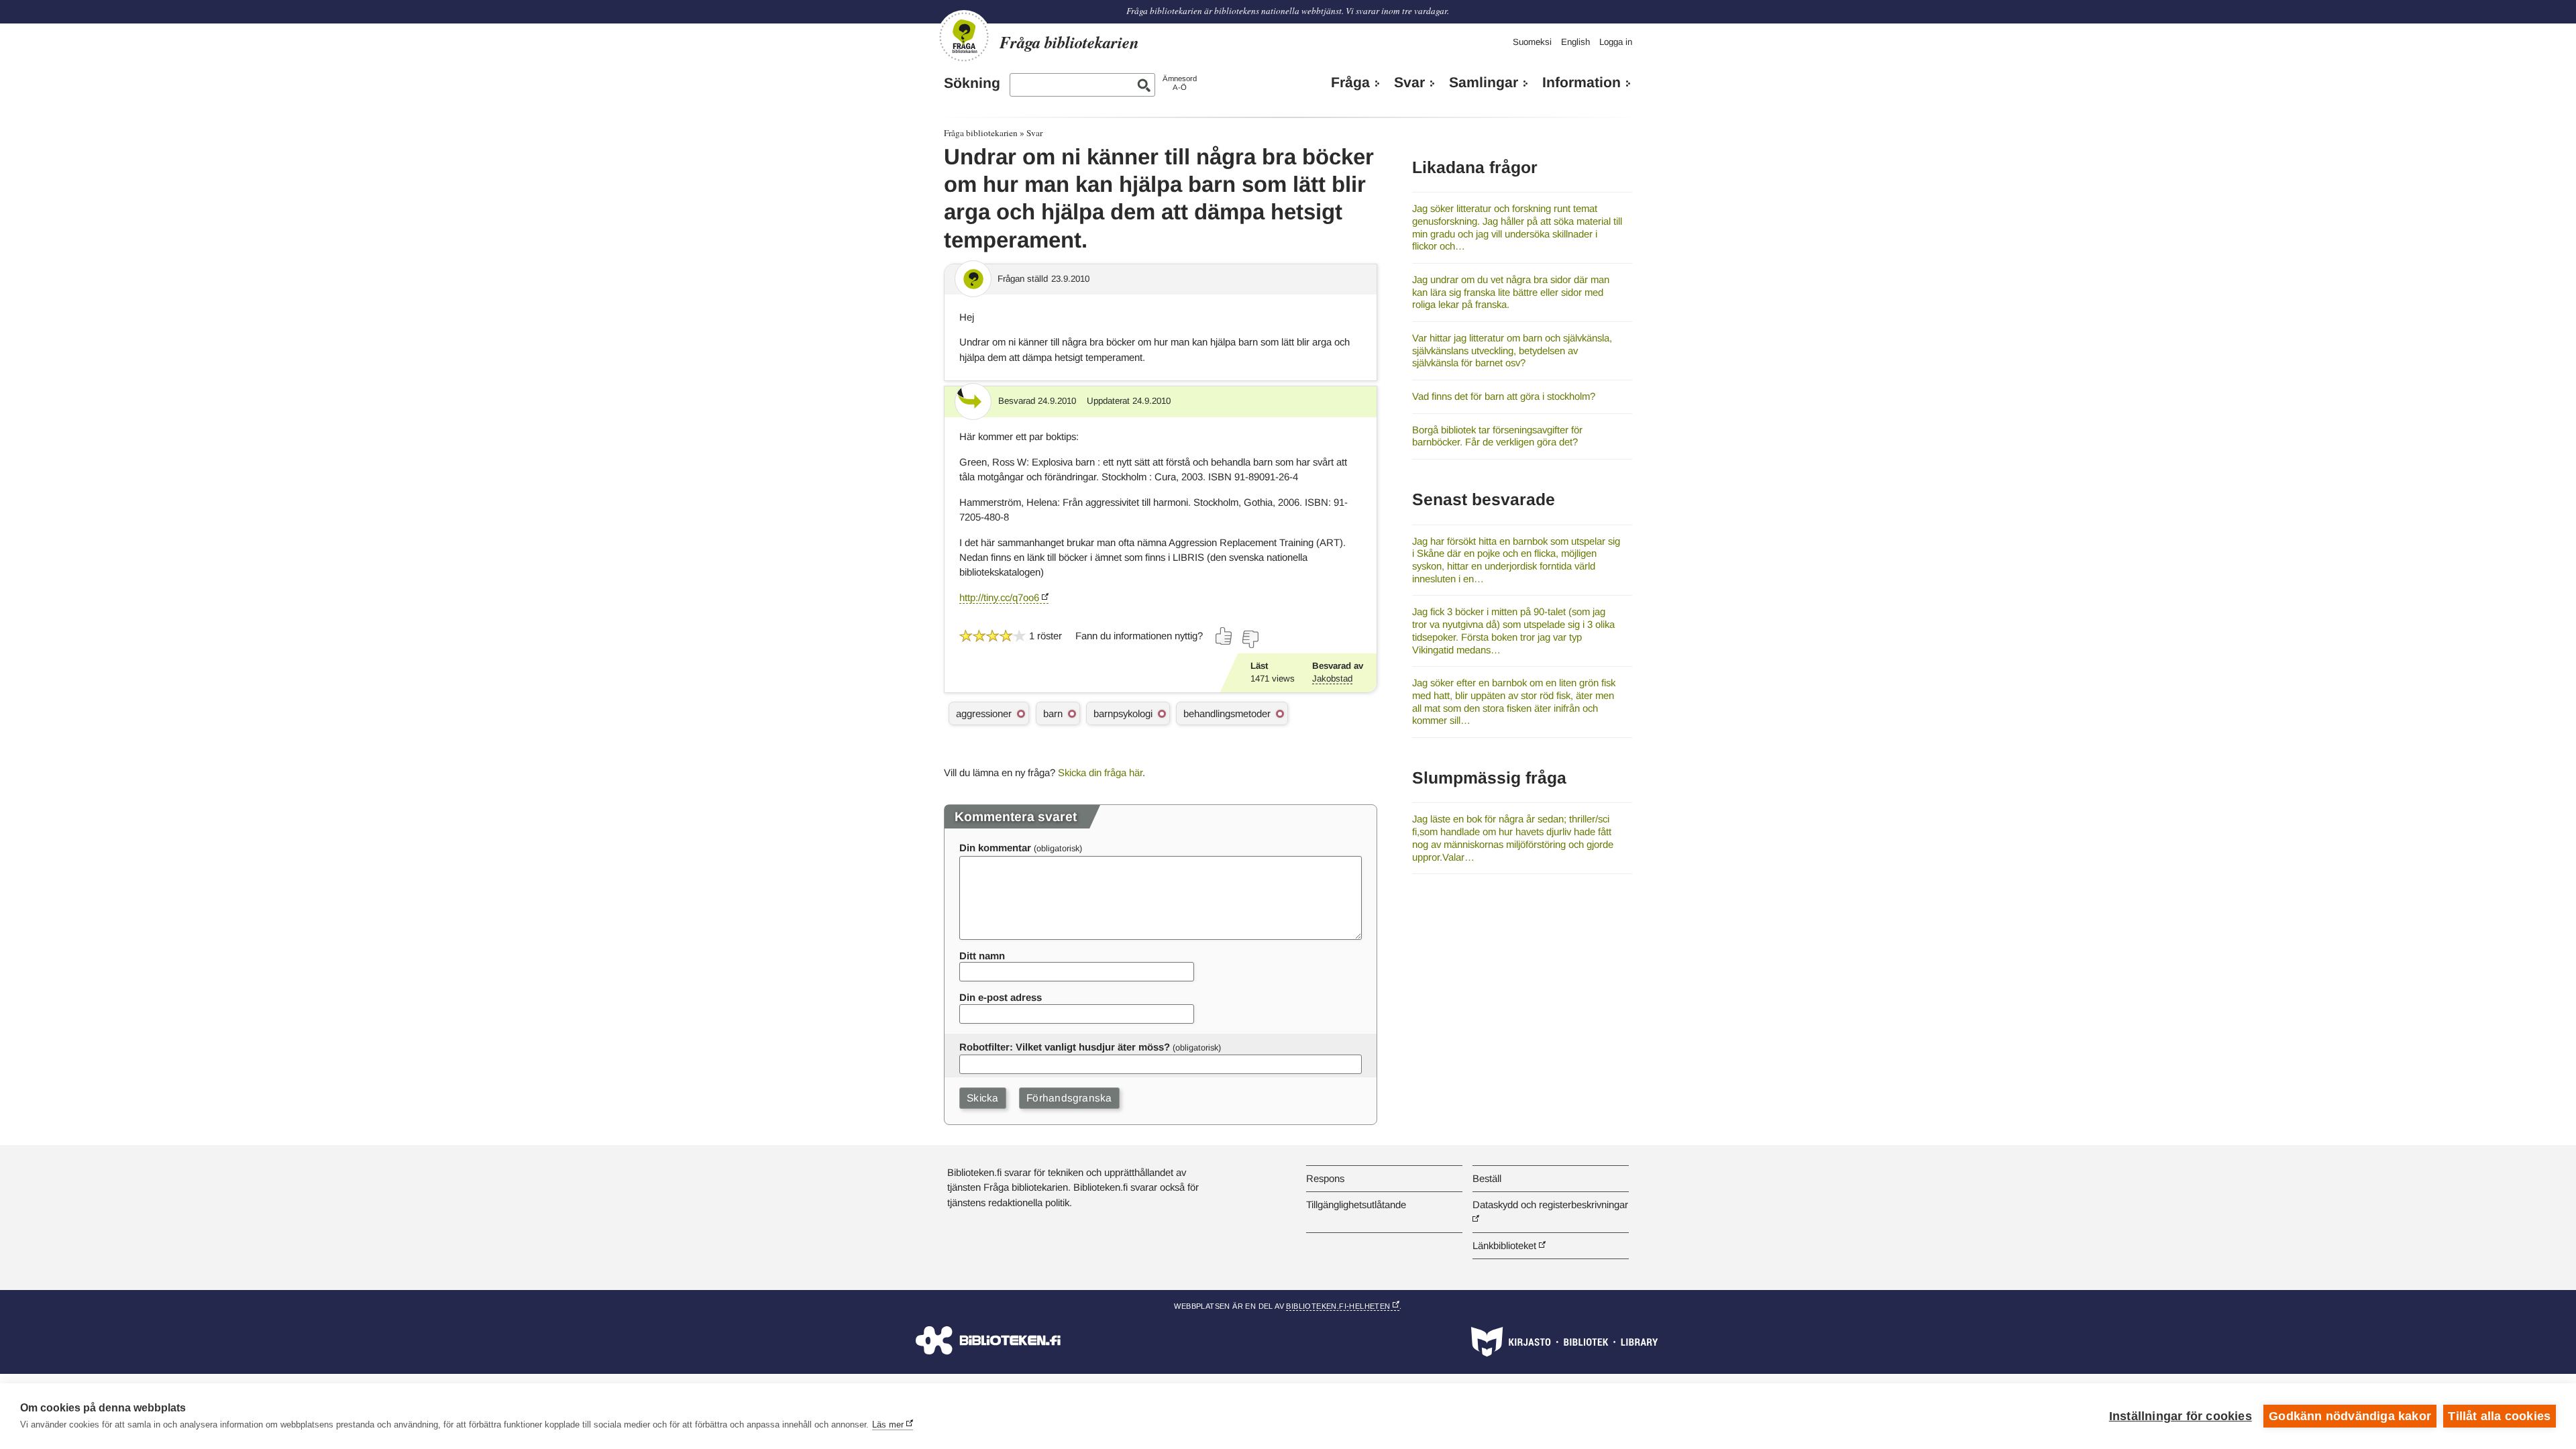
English (1575, 42)
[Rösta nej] (1250, 639)
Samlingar (1484, 83)
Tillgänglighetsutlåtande (1356, 1204)
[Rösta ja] (1224, 636)
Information (1581, 83)
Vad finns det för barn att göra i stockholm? (1504, 396)
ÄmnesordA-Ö (1180, 83)
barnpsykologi (1123, 713)
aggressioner (984, 713)
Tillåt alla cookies (2499, 1416)
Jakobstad (1332, 679)
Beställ (1487, 1178)
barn (1053, 713)
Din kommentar (995, 848)
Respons (1325, 1178)
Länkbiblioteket (1504, 1245)
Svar (1409, 83)
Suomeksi (1532, 42)
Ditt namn (982, 956)
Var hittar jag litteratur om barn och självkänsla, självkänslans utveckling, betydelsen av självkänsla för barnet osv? (1512, 350)
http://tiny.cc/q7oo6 (999, 597)
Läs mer (888, 1425)
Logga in (1616, 42)
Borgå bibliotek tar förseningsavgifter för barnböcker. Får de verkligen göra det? (1497, 436)
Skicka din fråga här (1100, 772)
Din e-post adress (1001, 997)
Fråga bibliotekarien (981, 133)
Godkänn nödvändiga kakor (2350, 1416)
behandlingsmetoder (1227, 713)
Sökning (972, 83)
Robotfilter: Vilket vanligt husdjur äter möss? (1065, 1047)
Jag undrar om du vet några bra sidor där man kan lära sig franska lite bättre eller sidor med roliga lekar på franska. (1511, 292)
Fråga (1350, 83)
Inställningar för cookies (2181, 1416)
